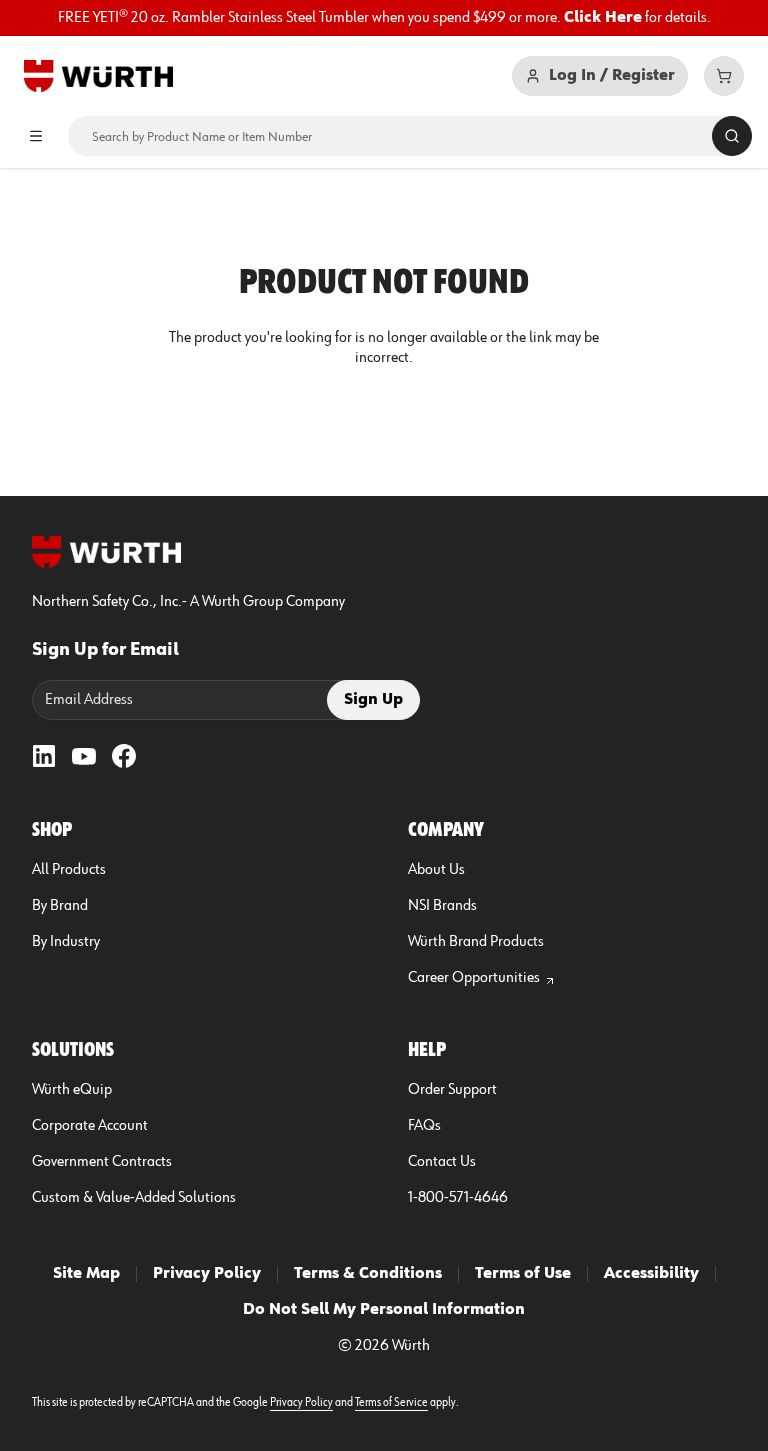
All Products (69, 870)
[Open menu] (36, 136)
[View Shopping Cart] (724, 76)
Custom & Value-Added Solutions (134, 1198)
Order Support (452, 1090)
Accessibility (651, 1274)
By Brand (60, 906)
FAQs (424, 1126)
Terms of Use (523, 1274)
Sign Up (373, 700)
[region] (384, 18)
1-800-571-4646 (458, 1198)
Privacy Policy (207, 1274)
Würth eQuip (72, 1090)
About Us (436, 870)
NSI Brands (442, 906)
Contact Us (442, 1162)
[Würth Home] (98, 76)
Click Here (603, 18)
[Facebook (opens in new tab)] (124, 756)
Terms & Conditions (368, 1274)
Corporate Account (90, 1126)
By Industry (66, 942)
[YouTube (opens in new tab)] (84, 756)
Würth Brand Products (476, 942)
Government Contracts (102, 1162)
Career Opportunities (474, 978)
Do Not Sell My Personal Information (384, 1310)
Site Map (86, 1274)
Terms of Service (391, 1403)
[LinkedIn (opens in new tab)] (44, 756)
